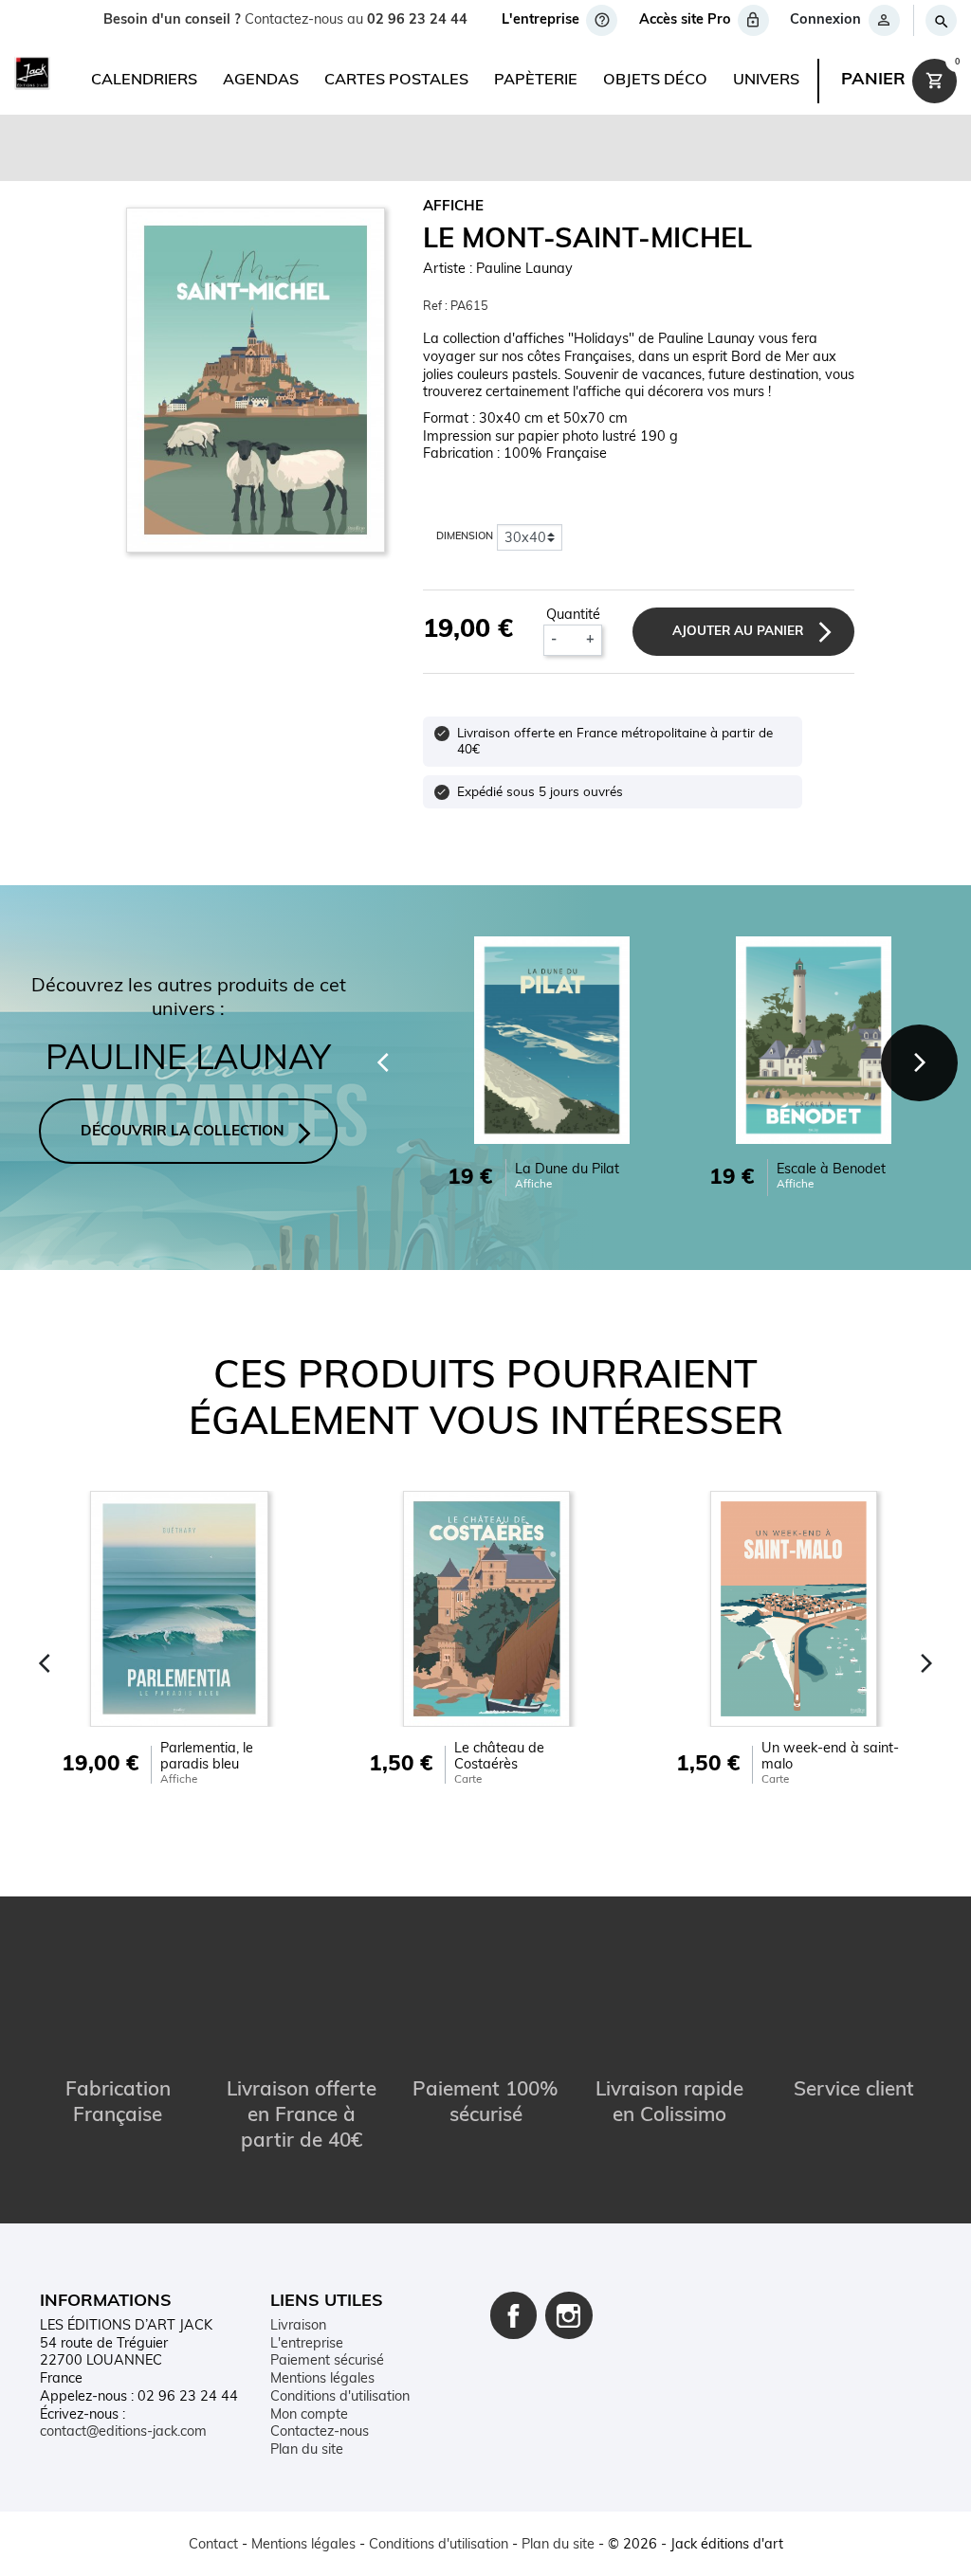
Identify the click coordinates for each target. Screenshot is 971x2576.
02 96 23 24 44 (417, 20)
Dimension (465, 537)
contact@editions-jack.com (123, 2432)
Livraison (298, 2326)
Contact (213, 2545)
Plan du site (307, 2450)
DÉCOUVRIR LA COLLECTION (183, 1132)
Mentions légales (322, 2379)
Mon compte (309, 2415)
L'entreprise (307, 2344)
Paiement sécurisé (327, 2361)
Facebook (514, 2315)
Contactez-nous (320, 2432)
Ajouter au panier (738, 632)
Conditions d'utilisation (340, 2397)
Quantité (573, 616)
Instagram (569, 2315)
